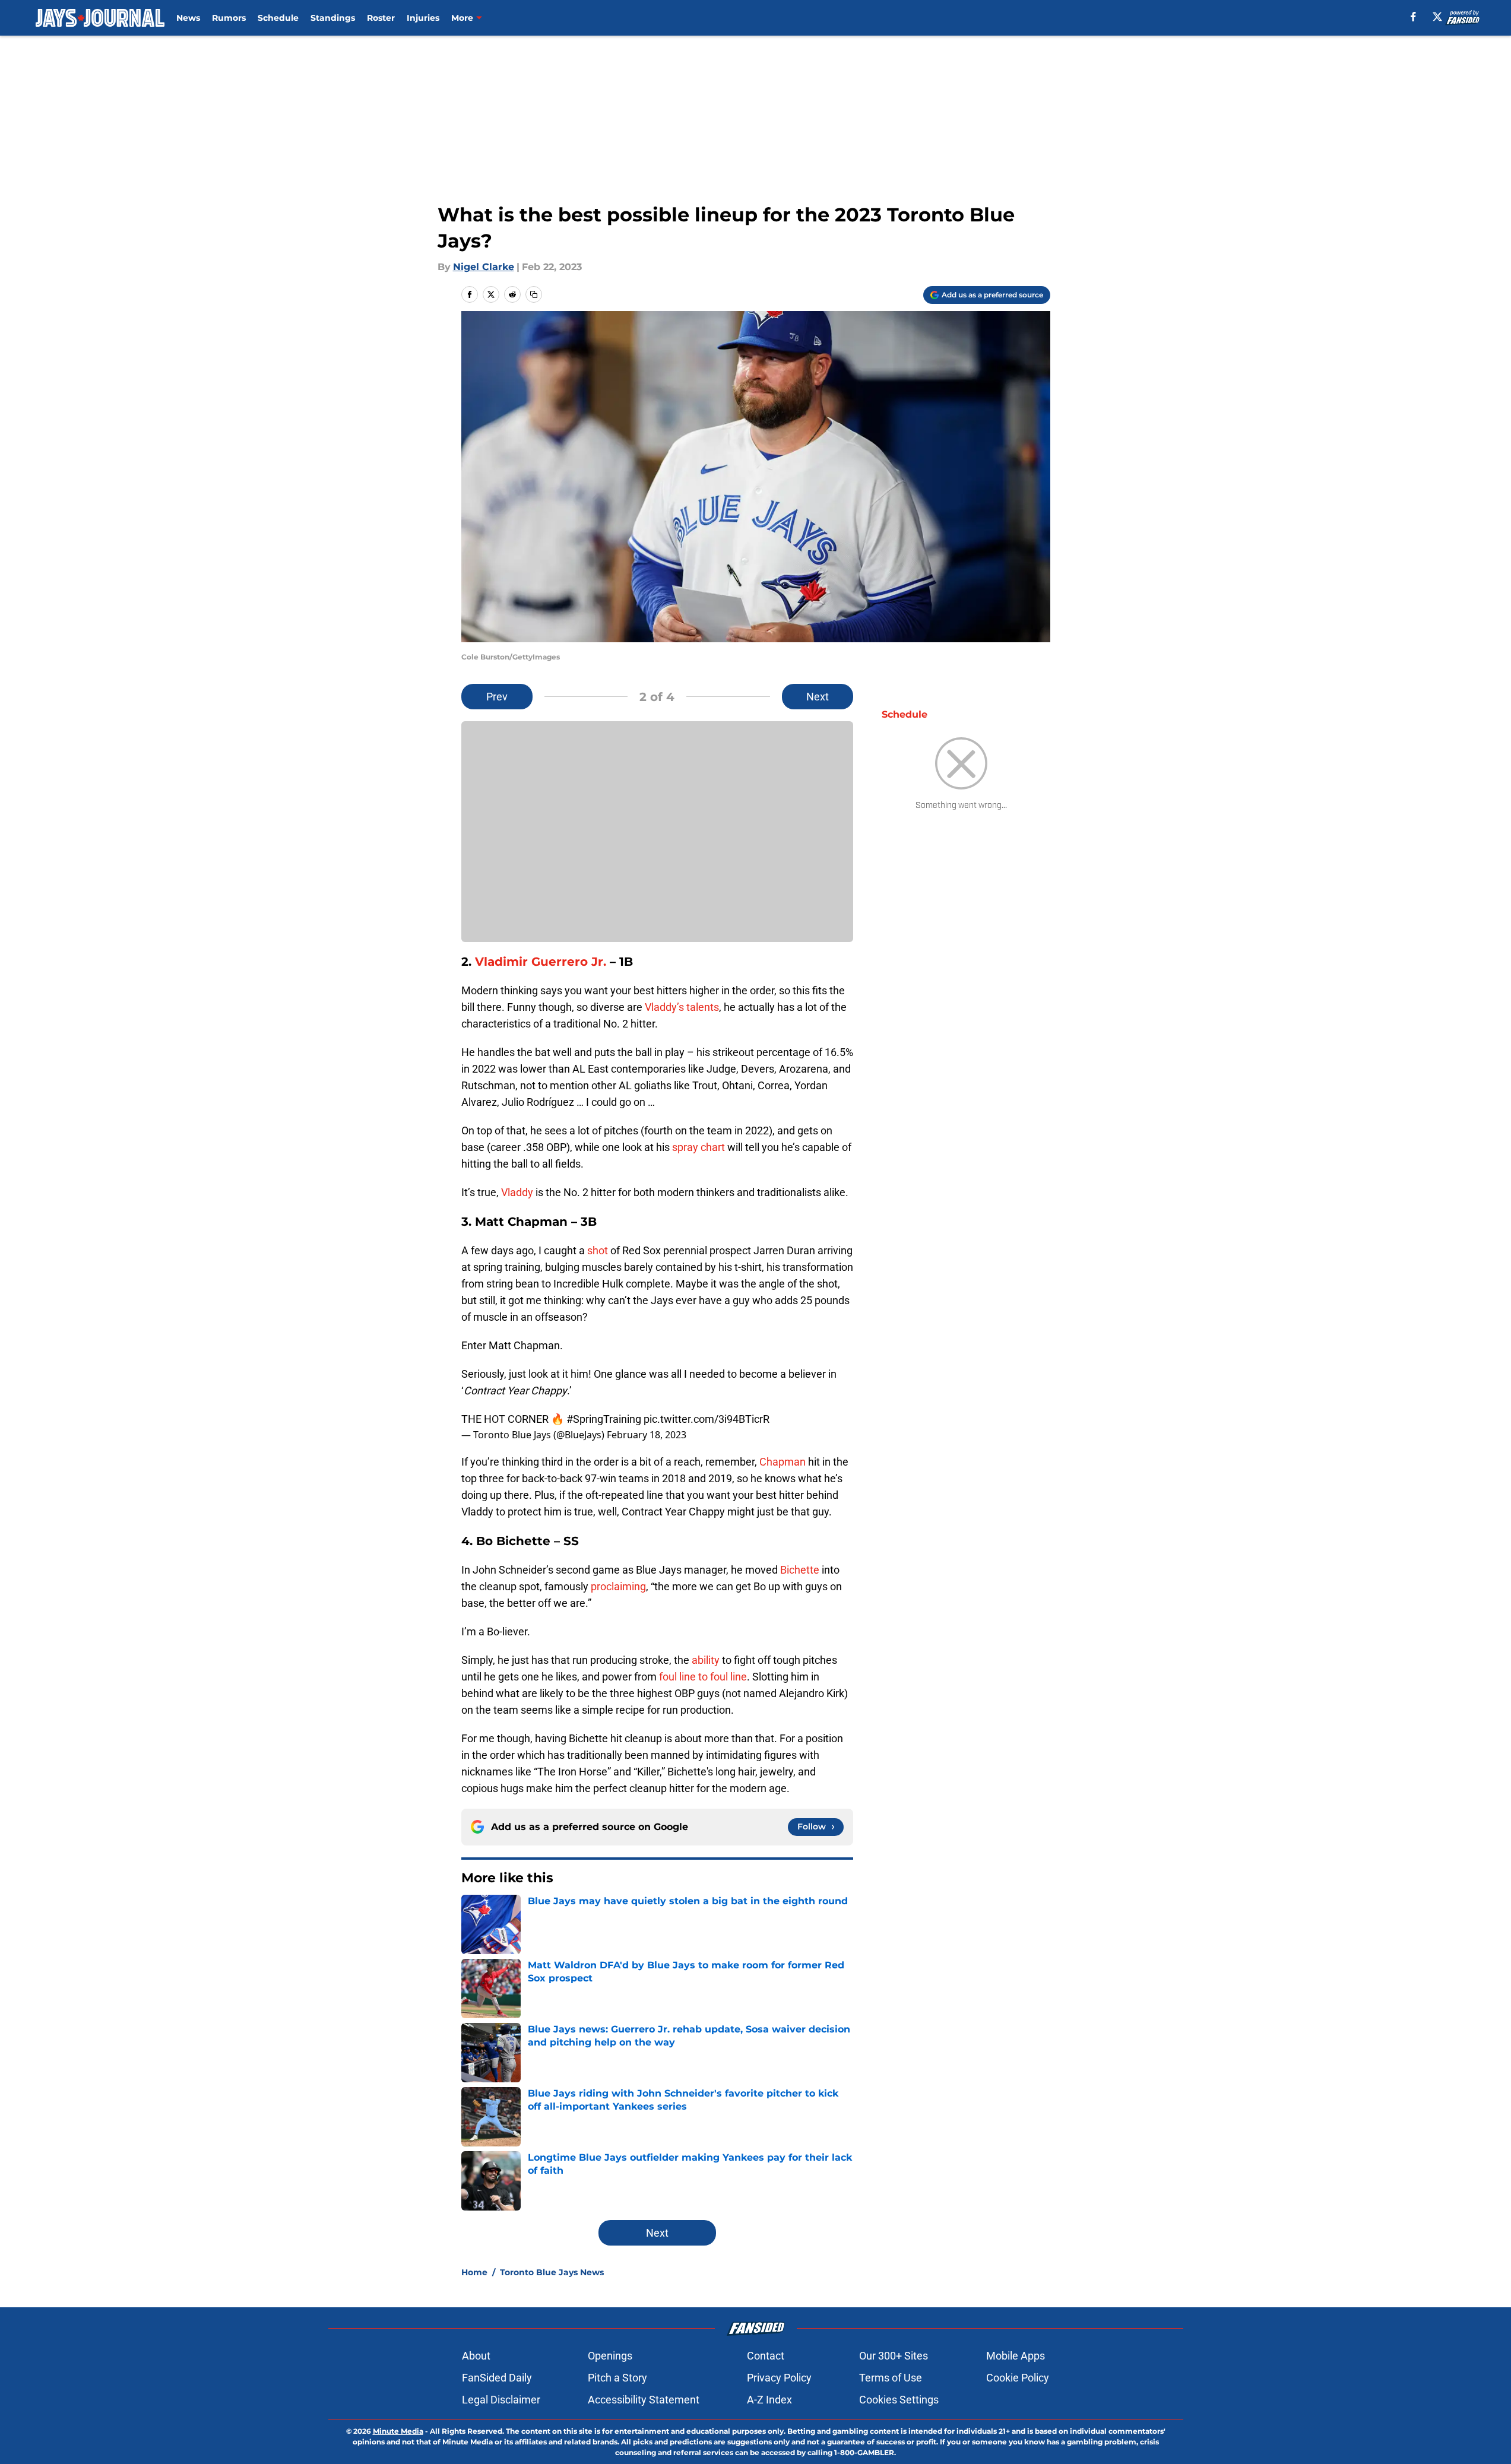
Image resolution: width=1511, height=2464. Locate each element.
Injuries (423, 18)
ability (706, 1660)
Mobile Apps (1016, 2356)
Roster (381, 18)
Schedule (278, 18)
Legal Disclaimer (501, 2400)
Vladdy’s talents (682, 1007)
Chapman (783, 1462)
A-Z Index (769, 2400)
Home (474, 2272)
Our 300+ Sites (894, 2356)
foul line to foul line (703, 1677)
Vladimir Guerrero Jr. (541, 962)
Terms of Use (891, 2378)
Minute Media (398, 2431)
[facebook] (1413, 17)
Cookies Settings (899, 2400)
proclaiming (618, 1586)
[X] (1437, 17)
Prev (497, 697)
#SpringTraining (604, 1419)
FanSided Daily (497, 2378)
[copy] (534, 294)
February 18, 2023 (647, 1435)
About (476, 2356)
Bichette (800, 1570)
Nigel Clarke (484, 267)
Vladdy (517, 1192)
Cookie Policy (1018, 2378)
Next (818, 697)
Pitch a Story (617, 2378)
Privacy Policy (779, 2378)
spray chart (699, 1147)
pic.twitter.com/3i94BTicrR (707, 1419)
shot (598, 1250)
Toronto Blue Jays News (552, 2272)
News (188, 18)
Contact (766, 2356)
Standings (333, 18)
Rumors (229, 18)
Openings (610, 2356)
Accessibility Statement (644, 2400)
